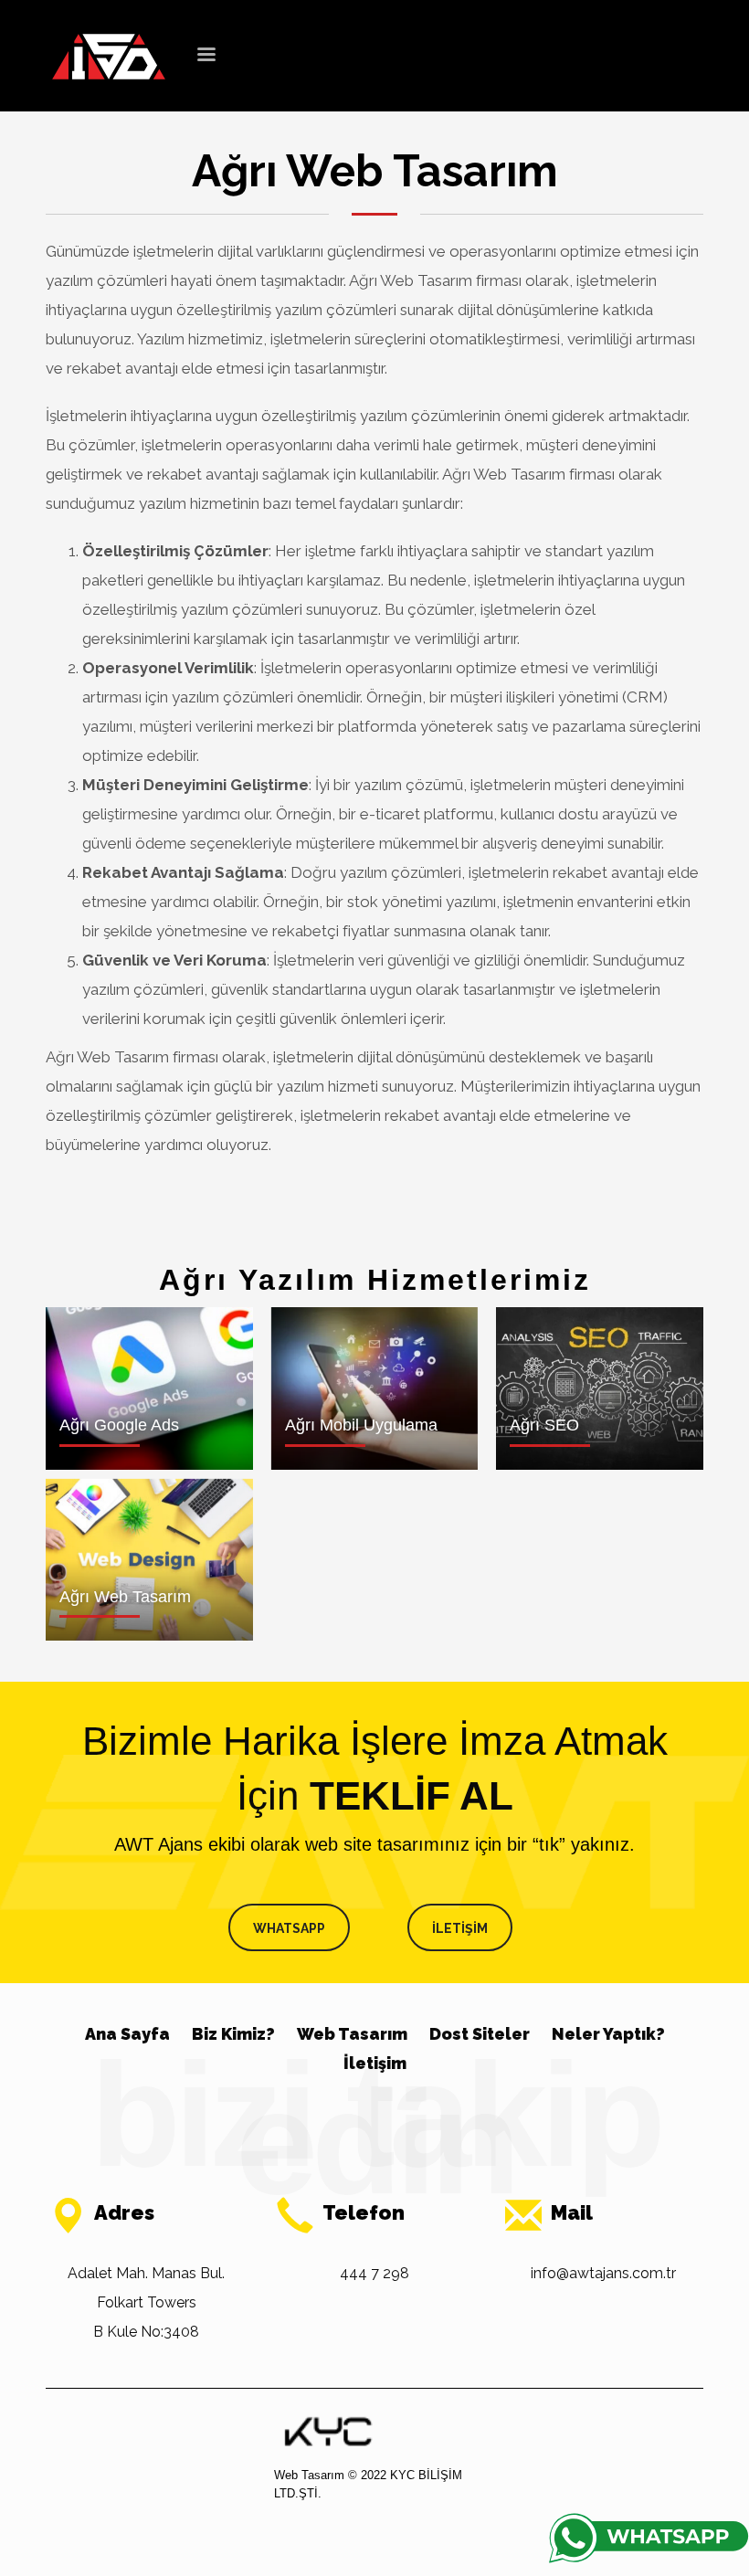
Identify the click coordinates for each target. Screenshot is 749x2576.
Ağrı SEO (544, 1425)
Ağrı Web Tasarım (125, 1597)
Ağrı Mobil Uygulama (361, 1425)
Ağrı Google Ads (119, 1425)
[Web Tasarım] (328, 2431)
